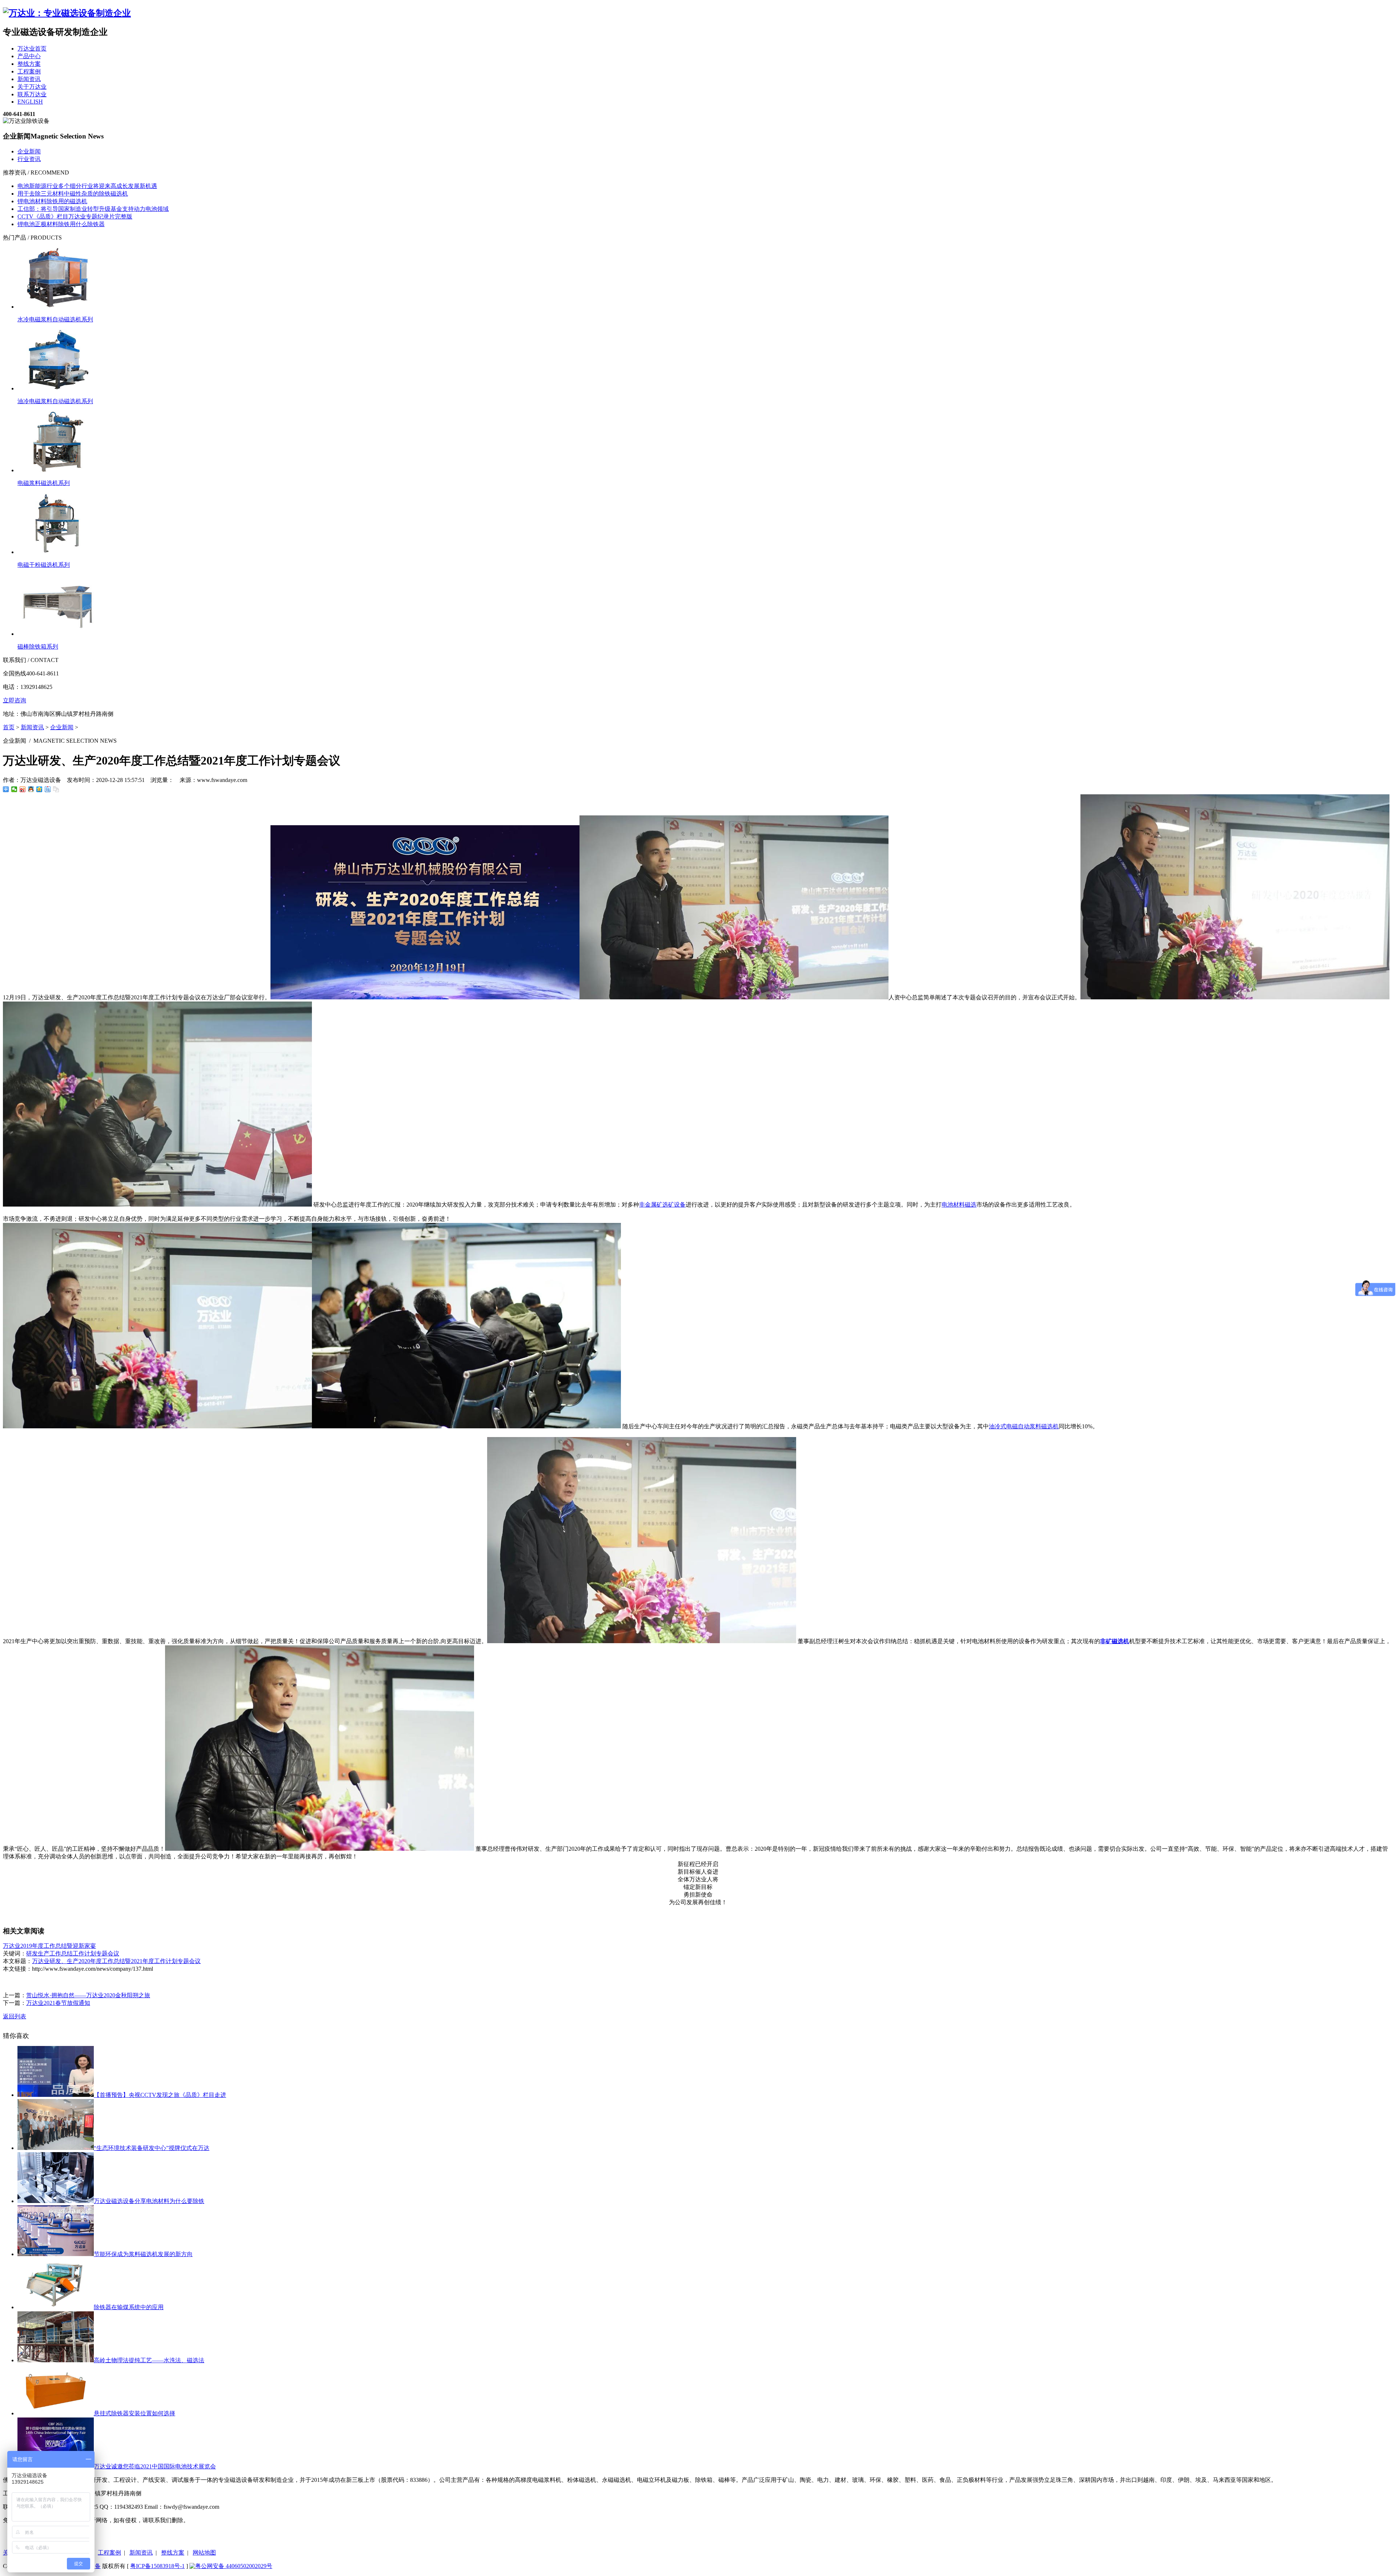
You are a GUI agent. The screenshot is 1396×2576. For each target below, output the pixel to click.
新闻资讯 (32, 727)
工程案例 (109, 2553)
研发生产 (38, 1953)
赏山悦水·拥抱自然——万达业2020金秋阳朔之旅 (88, 1995)
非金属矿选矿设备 (662, 1205)
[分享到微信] (14, 789)
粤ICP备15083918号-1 (157, 2566)
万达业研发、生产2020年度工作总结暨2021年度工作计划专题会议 (116, 1961)
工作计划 (84, 1953)
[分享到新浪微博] (23, 789)
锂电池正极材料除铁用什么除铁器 (61, 224)
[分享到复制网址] (56, 789)
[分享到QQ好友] (31, 789)
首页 (9, 727)
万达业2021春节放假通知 (58, 2003)
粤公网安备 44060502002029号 (234, 2566)
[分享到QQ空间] (39, 789)
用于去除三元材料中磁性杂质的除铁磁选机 (73, 194)
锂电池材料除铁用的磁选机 (52, 201)
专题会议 (108, 1953)
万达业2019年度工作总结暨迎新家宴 (49, 1946)
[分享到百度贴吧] (48, 789)
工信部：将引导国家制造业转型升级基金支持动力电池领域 (93, 209)
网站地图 (204, 2553)
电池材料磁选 (959, 1205)
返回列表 (15, 2016)
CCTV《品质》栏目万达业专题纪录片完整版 (75, 216)
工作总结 (61, 1953)
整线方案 (173, 2553)
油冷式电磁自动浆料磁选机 (1024, 1426)
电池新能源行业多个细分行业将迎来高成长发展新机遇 (87, 186)
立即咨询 (15, 700)
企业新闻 (29, 151)
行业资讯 (29, 159)
